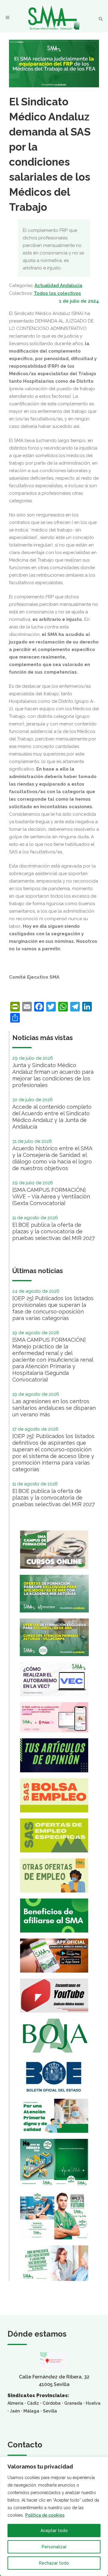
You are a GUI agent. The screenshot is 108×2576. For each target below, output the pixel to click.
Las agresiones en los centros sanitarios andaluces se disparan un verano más (54, 1408)
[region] (54, 2516)
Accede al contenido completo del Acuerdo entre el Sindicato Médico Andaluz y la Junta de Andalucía (52, 1117)
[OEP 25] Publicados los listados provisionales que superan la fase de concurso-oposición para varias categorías (53, 1308)
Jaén (15, 2411)
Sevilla (50, 2411)
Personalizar (54, 2547)
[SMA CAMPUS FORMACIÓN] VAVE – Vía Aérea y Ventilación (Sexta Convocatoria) (51, 1196)
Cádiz (33, 2403)
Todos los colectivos (57, 293)
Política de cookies (45, 2515)
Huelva (93, 2403)
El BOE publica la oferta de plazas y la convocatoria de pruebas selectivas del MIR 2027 (54, 1231)
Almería (15, 2403)
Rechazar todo (54, 2563)
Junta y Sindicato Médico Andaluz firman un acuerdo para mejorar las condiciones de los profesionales (53, 1075)
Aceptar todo (54, 2531)
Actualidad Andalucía (58, 285)
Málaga (31, 2411)
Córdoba (52, 2403)
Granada (73, 2403)
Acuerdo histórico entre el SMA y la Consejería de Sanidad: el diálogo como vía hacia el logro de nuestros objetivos (52, 1158)
